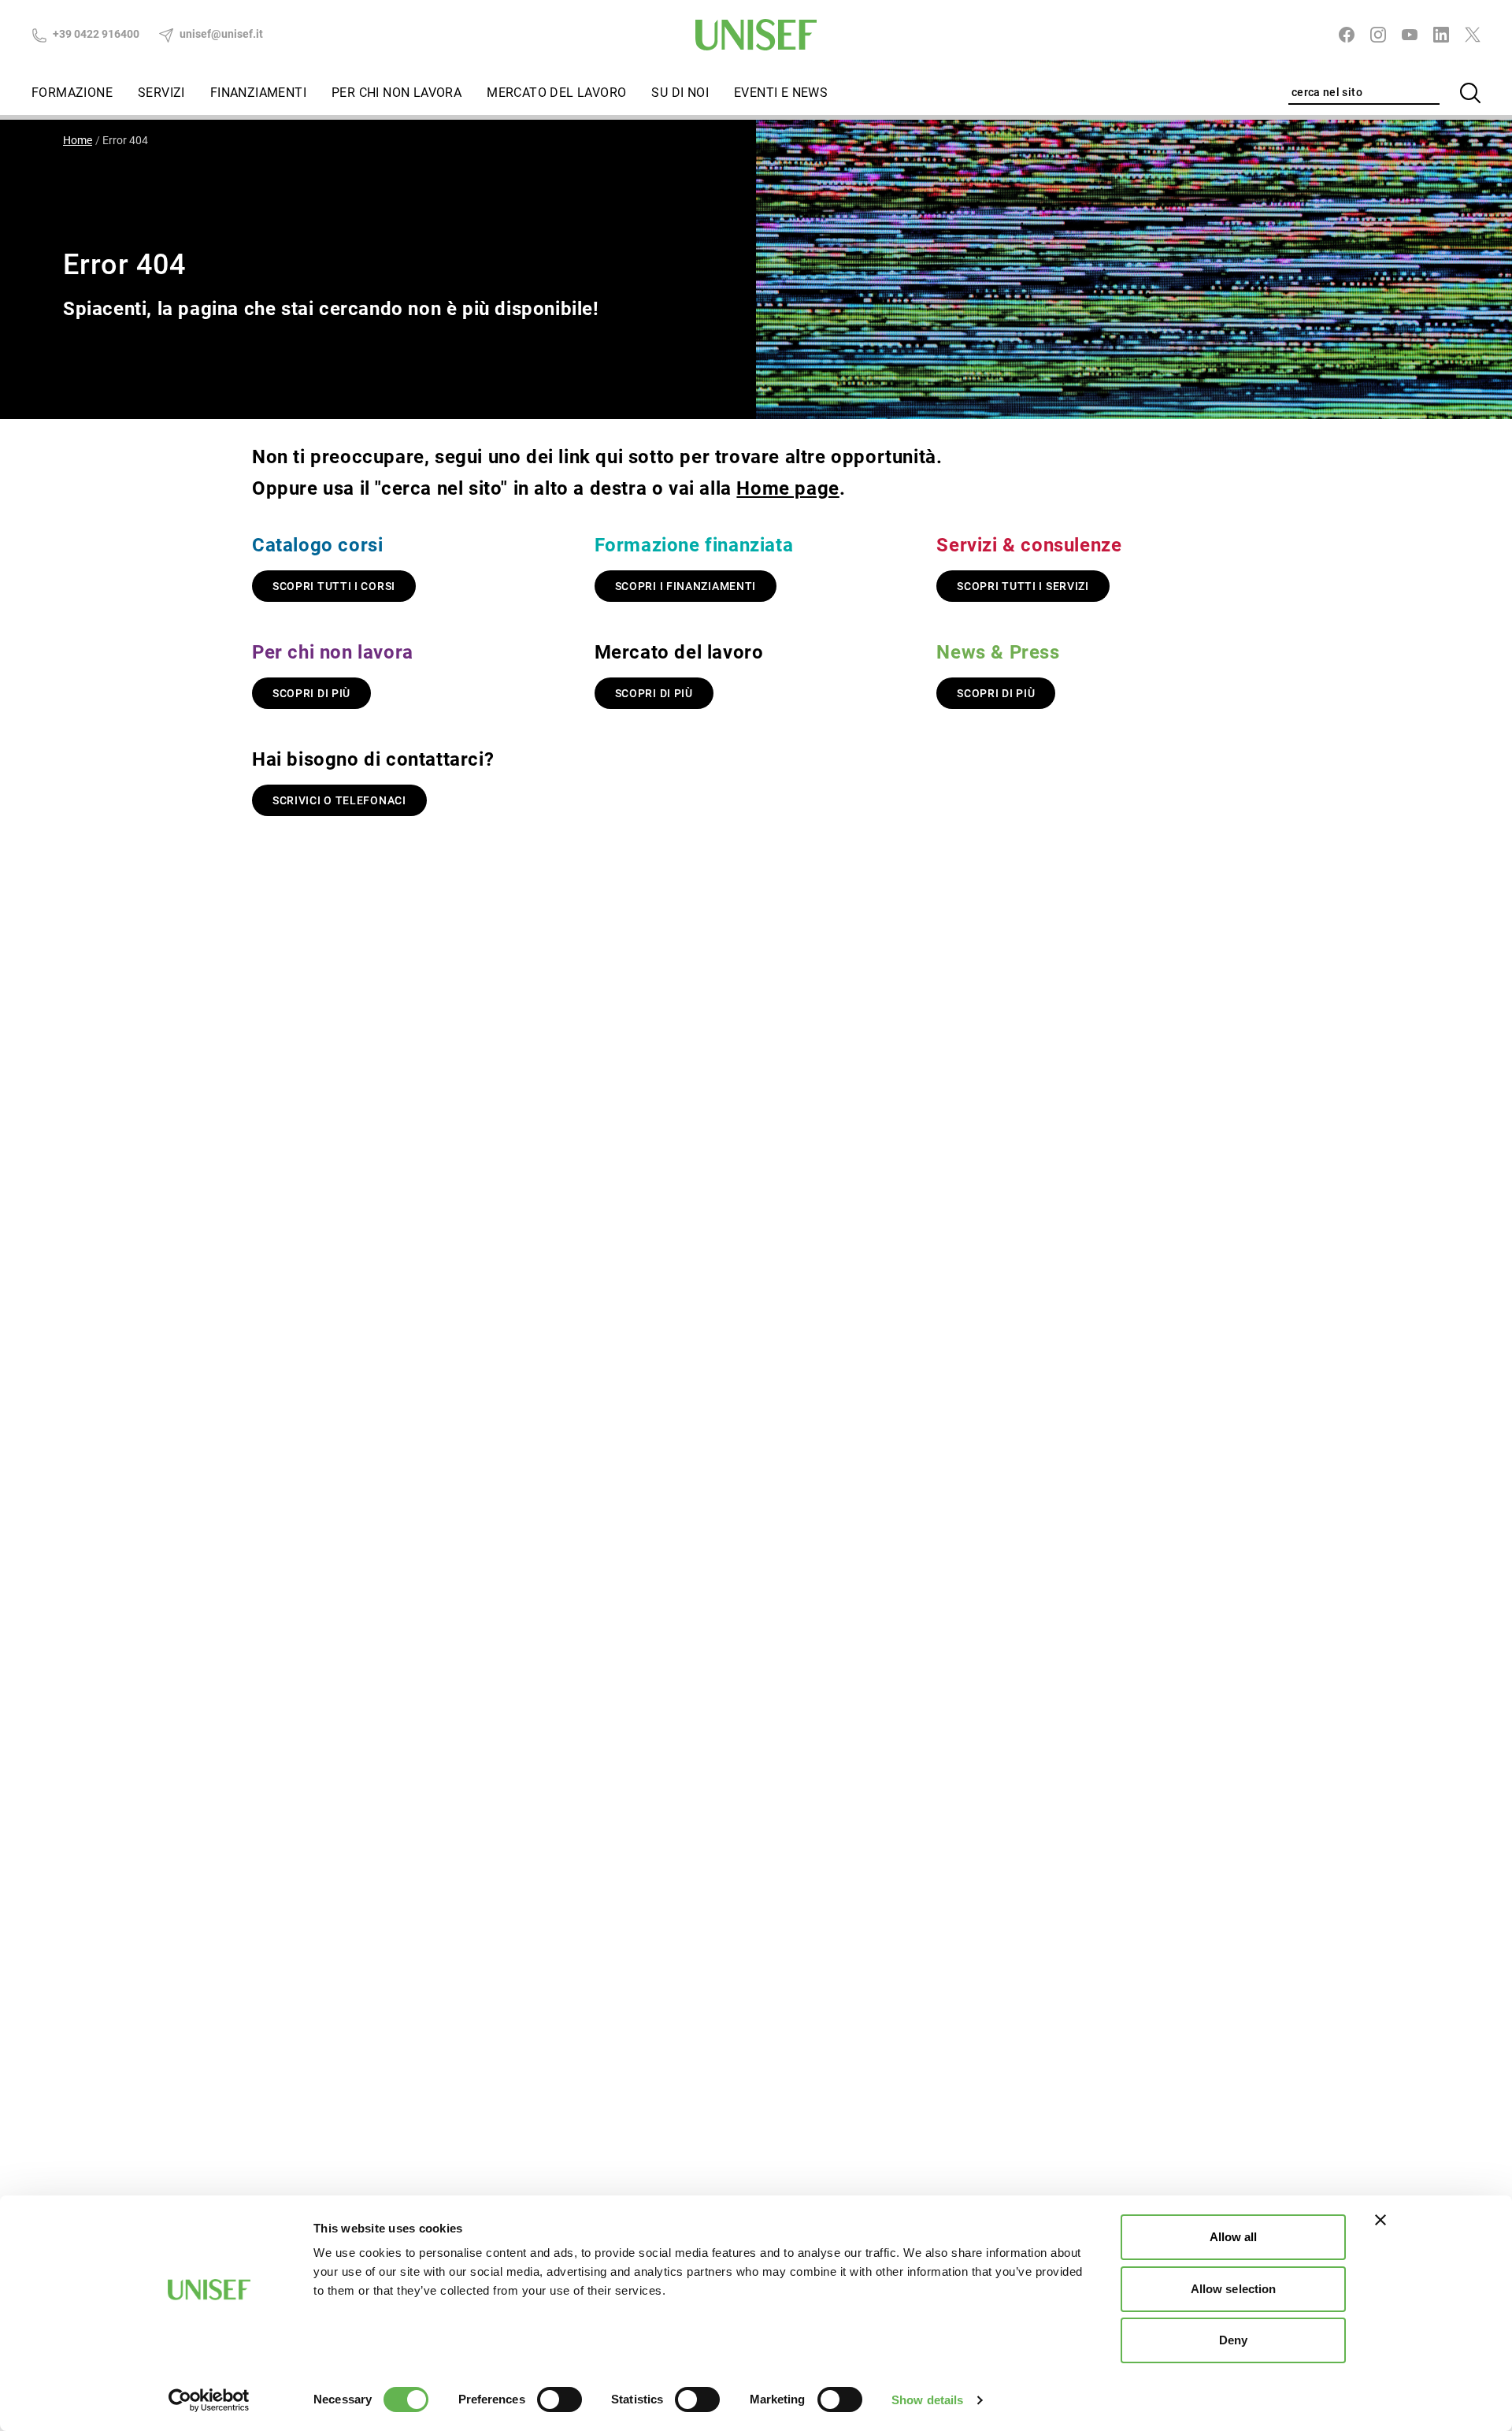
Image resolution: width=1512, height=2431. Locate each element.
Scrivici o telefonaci (339, 800)
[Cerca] (1470, 93)
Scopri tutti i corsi (334, 586)
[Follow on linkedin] (1441, 35)
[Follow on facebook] (1347, 35)
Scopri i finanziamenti (686, 586)
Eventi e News (781, 93)
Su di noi (680, 93)
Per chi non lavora (397, 93)
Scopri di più (311, 693)
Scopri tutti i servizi (1023, 586)
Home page (787, 488)
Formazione (72, 93)
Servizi (161, 93)
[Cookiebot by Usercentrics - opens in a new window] (209, 2400)
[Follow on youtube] (1410, 35)
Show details (927, 2400)
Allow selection (1234, 2289)
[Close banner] (1380, 2220)
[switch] (560, 2399)
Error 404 (125, 140)
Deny (1233, 2340)
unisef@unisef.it (220, 34)
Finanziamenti (258, 93)
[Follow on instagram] (1378, 35)
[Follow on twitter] (1473, 35)
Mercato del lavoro (556, 93)
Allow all (1234, 2237)
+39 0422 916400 (95, 34)
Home (78, 140)
